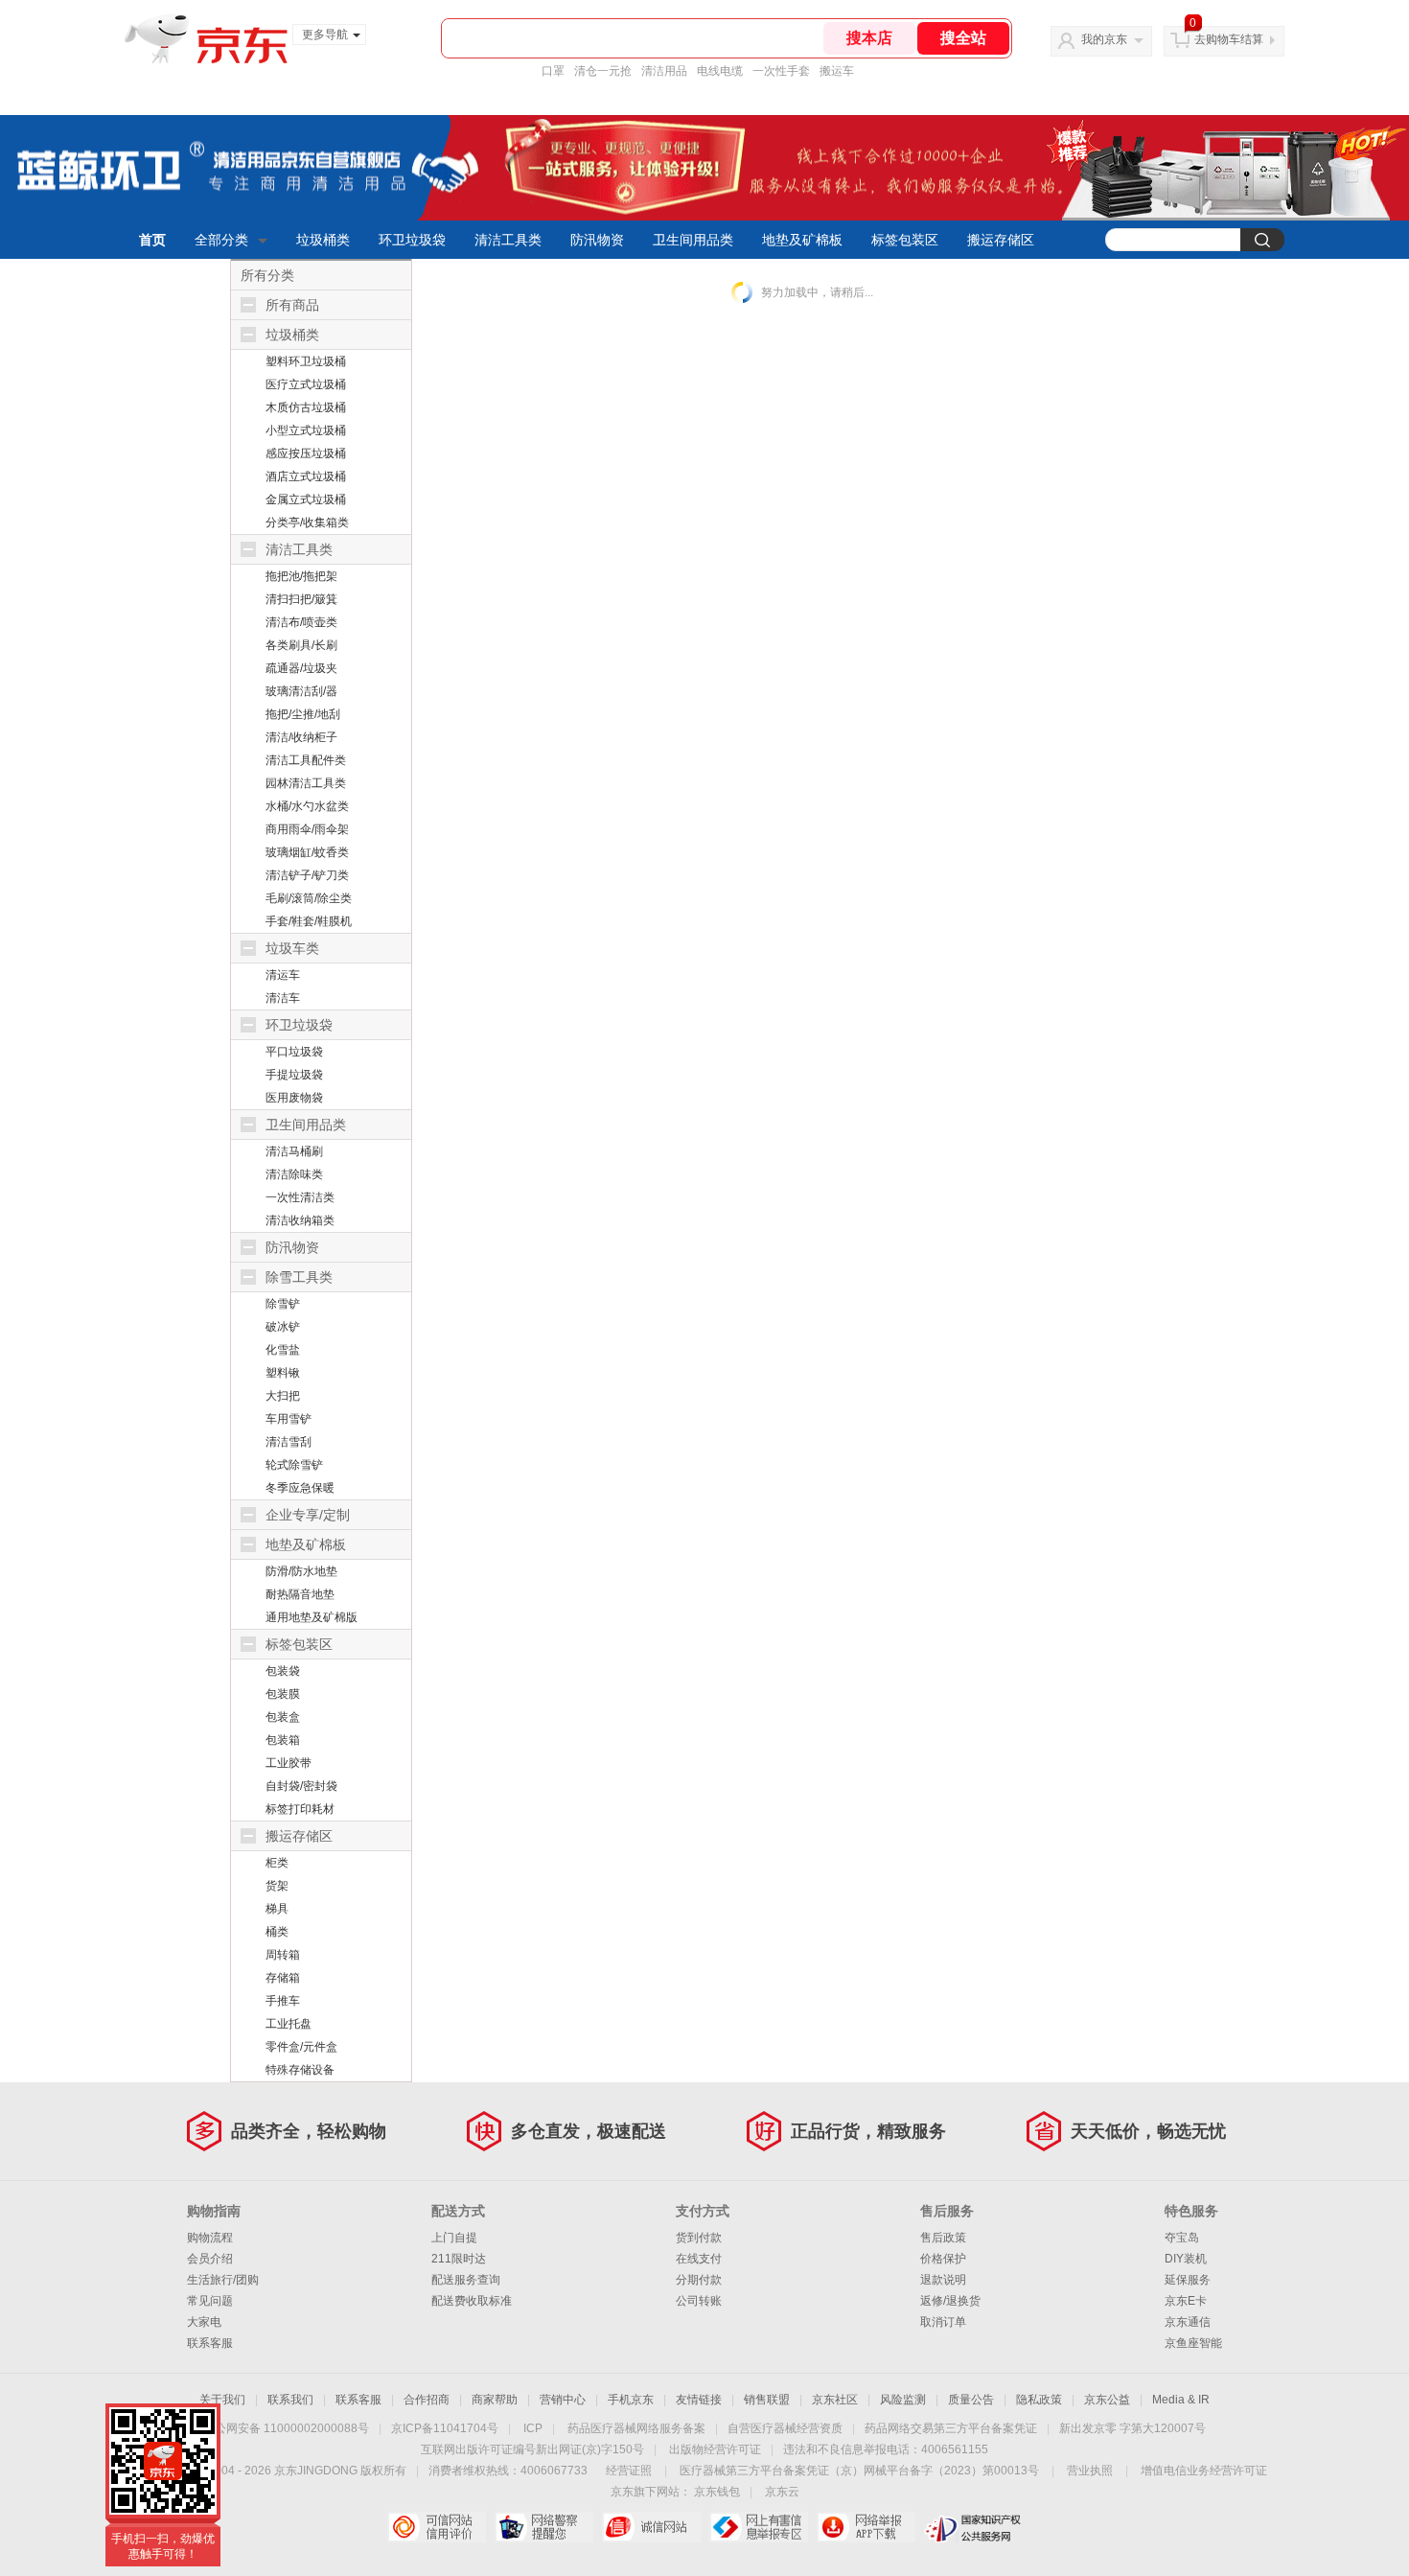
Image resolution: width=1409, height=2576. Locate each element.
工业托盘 (289, 2024)
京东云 (782, 2492)
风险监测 (903, 2400)
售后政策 (943, 2238)
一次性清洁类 (300, 1197)
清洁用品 (664, 71)
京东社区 (835, 2400)
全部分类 (221, 240)
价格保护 (943, 2259)
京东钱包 (717, 2492)
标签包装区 (905, 240)
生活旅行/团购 (223, 2280)
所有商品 (292, 305)
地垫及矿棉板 (802, 240)
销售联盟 (767, 2400)
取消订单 (943, 2322)
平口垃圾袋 (294, 1052)
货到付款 (699, 2238)
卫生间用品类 (693, 240)
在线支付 (699, 2259)
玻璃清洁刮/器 (301, 691)
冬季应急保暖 (300, 1488)
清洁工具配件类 (306, 760)
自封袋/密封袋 (301, 1786)
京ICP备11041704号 (445, 2428)
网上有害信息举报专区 (759, 2527)
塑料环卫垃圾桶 (306, 361)
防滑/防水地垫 (301, 1571)
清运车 (283, 975)
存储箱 (283, 1978)
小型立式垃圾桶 (306, 430)
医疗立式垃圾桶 (306, 384)
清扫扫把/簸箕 (301, 599)
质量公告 (971, 2400)
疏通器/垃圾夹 (301, 668)
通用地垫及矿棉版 (312, 1617)
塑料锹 (283, 1373)
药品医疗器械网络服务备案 (636, 2428)
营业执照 (1090, 2471)
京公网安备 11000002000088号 (286, 2428)
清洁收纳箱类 (300, 1220)
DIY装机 (1186, 2259)
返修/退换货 (950, 2301)
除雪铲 (283, 1304)
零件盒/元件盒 (301, 2047)
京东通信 (1188, 2322)
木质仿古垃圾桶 (306, 407)
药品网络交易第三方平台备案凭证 (951, 2428)
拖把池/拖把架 (301, 576)
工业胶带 (289, 1763)
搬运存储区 (1001, 240)
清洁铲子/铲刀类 (307, 875)
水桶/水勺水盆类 (307, 806)
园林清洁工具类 (306, 783)
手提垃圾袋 (294, 1075)
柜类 (277, 1863)
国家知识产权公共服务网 (973, 2527)
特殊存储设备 (300, 2070)
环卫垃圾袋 (412, 240)
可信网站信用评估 (437, 2527)
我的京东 (1104, 39)
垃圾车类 (292, 948)
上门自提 (454, 2238)
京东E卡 (1186, 2301)
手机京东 (631, 2400)
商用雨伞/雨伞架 (307, 829)
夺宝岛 (1182, 2238)
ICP (533, 2428)
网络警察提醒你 (544, 2527)
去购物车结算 (1229, 39)
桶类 (277, 1932)
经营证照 (629, 2471)
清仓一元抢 (603, 71)
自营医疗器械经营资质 (785, 2428)
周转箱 (283, 1955)
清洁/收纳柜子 (301, 737)
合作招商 (427, 2400)
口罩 (553, 71)
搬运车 (837, 71)
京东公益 (1107, 2400)
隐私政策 (1039, 2400)
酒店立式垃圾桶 (306, 476)
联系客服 (210, 2343)
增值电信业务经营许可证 (1204, 2471)
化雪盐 (283, 1350)
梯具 (277, 1909)
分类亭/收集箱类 (307, 522)
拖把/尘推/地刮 (303, 714)
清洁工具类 (508, 240)
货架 (277, 1886)
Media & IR (1181, 2400)
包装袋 (283, 1671)
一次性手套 (781, 71)
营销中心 (563, 2400)
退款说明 (943, 2280)
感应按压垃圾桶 (306, 453)
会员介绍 (210, 2259)
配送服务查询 (466, 2280)
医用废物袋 (294, 1098)
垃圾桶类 (323, 240)
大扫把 (283, 1396)
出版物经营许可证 (715, 2449)
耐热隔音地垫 (300, 1594)
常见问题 (210, 2301)
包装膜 (283, 1694)
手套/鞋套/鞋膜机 (309, 921)
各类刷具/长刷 (301, 645)
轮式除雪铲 (294, 1465)
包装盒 (283, 1717)
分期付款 (699, 2280)
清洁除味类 (294, 1174)
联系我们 (290, 2400)
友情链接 (699, 2400)
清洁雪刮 (289, 1442)
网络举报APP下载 (866, 2527)
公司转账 (699, 2301)
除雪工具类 (299, 1277)
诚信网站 (651, 2527)
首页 (152, 240)
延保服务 (1188, 2280)
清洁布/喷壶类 (301, 622)
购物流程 (210, 2238)
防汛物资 (597, 240)
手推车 (283, 2001)
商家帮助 (495, 2400)
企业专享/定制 (308, 1515)
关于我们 (222, 2400)
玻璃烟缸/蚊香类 (307, 852)
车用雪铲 (289, 1419)
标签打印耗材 (300, 1809)
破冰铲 (283, 1327)
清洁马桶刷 (294, 1151)
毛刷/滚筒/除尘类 (309, 898)
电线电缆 (720, 71)
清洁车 (283, 998)
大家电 (204, 2322)
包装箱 (283, 1740)
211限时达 (459, 2259)
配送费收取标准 (472, 2301)
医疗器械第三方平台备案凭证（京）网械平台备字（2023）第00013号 (859, 2471)
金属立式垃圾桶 (306, 499)
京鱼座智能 (1193, 2343)
